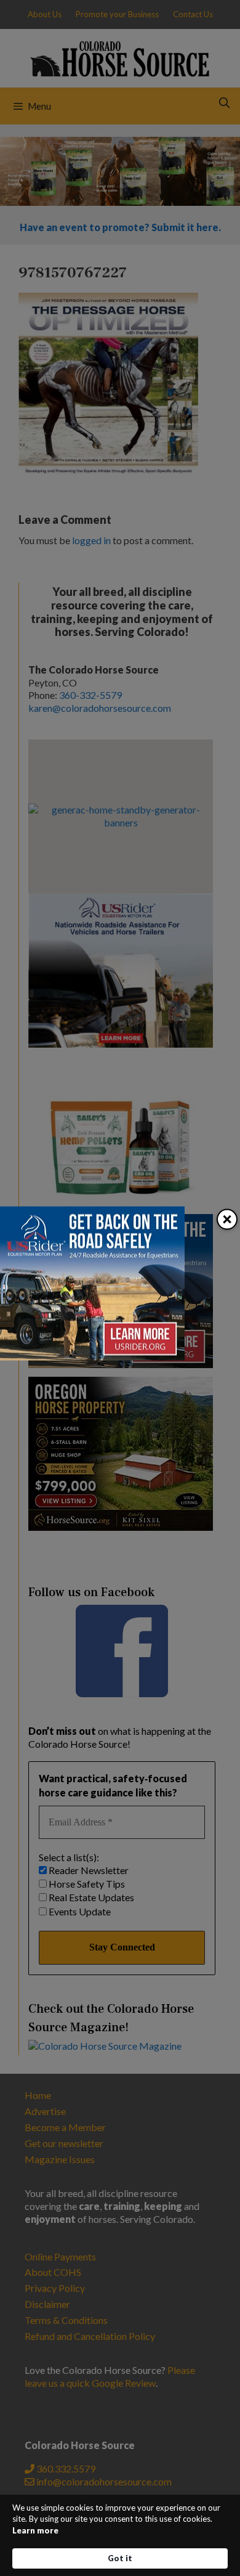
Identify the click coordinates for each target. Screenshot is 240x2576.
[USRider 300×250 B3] (92, 1357)
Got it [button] (120, 2558)
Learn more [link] (35, 2530)
